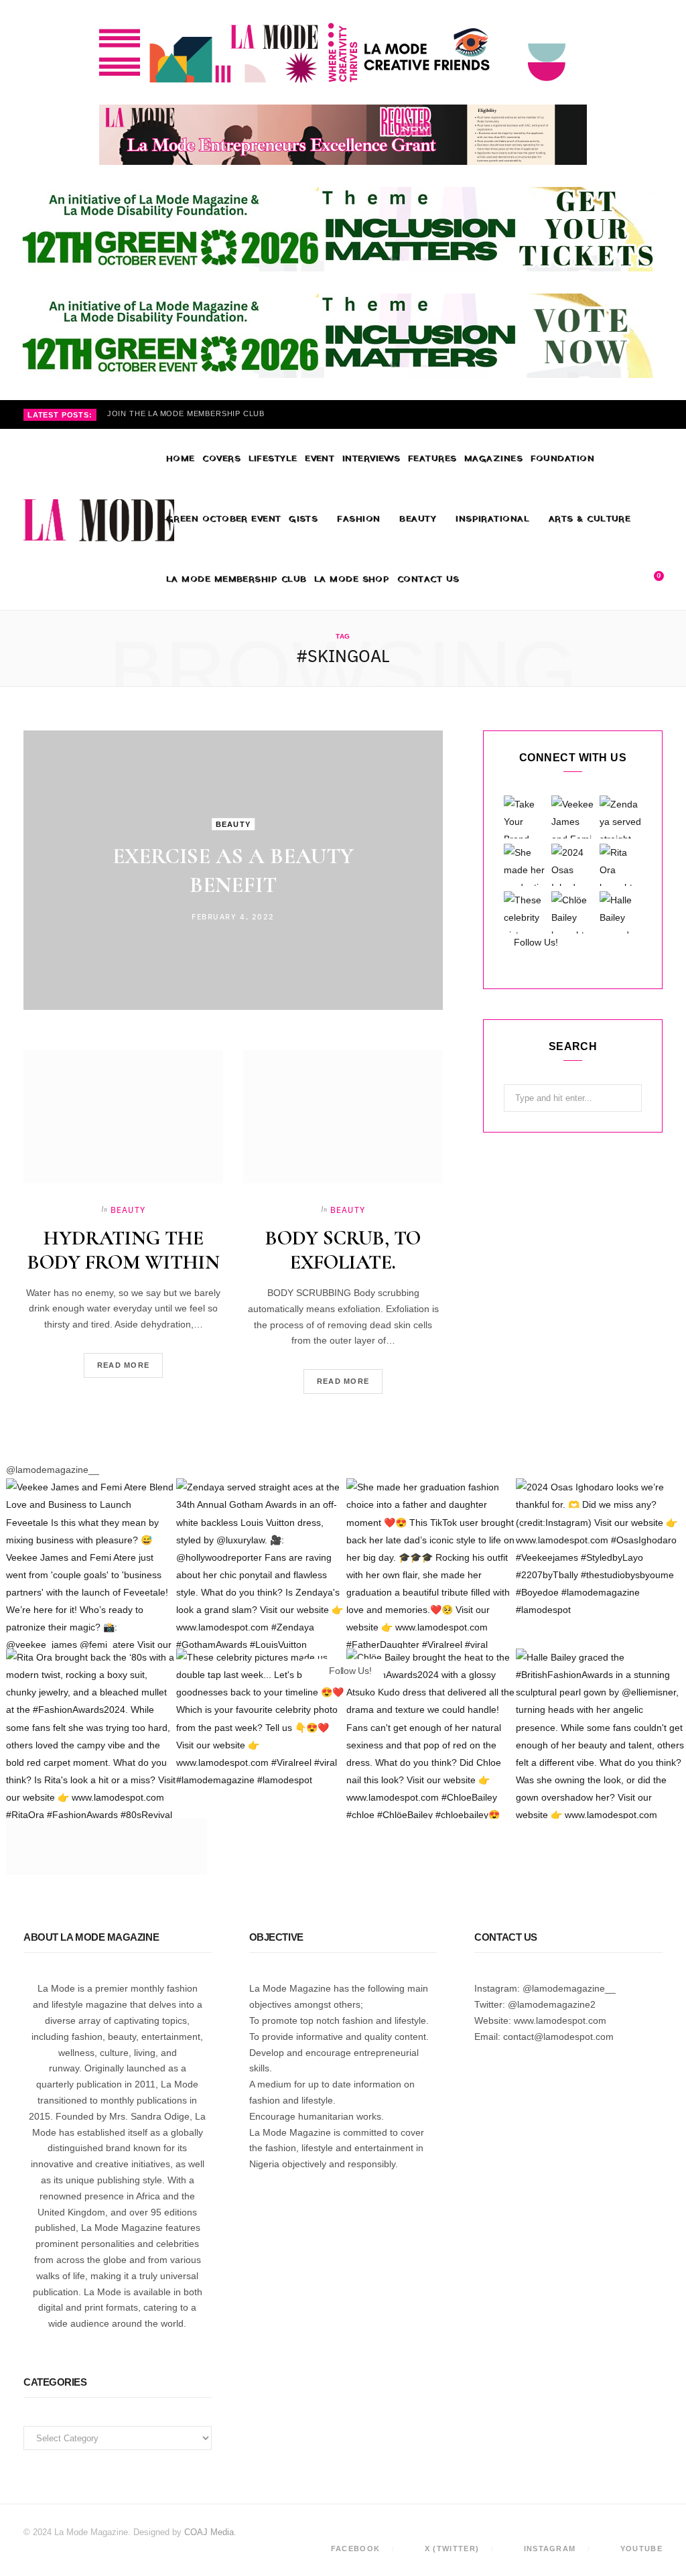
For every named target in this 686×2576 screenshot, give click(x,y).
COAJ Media (209, 2532)
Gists (303, 519)
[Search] (629, 580)
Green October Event (224, 519)
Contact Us (428, 579)
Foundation (563, 459)
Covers (221, 459)
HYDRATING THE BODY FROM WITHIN (124, 1250)
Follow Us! (535, 942)
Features (432, 459)
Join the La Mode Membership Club (186, 413)
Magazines (493, 459)
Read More (124, 1365)
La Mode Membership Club (236, 579)
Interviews (371, 459)
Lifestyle (273, 459)
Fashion (358, 519)
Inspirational (492, 519)
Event (320, 459)
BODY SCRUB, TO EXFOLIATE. (343, 1250)
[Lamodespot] (99, 520)
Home (181, 459)
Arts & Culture (590, 519)
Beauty (418, 519)
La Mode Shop (352, 579)
